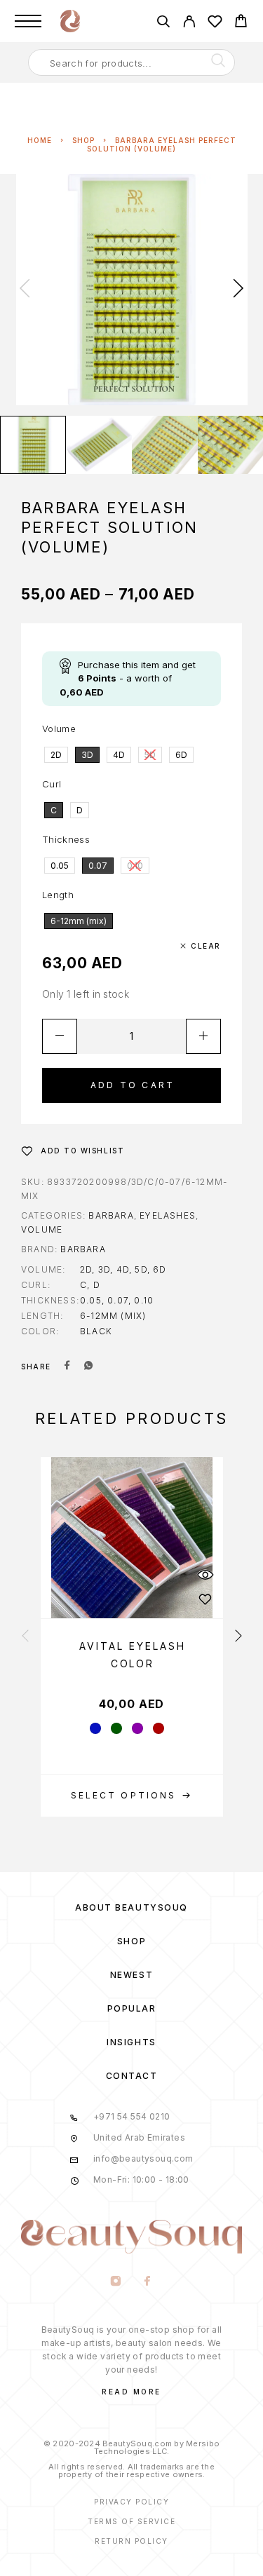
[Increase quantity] (203, 1036)
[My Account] (189, 23)
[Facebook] (148, 2282)
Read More (131, 2392)
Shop (83, 140)
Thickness (66, 839)
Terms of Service (131, 2521)
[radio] (56, 755)
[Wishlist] (215, 23)
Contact (132, 2076)
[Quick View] (205, 1574)
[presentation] (25, 290)
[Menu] (28, 21)
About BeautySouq (131, 1907)
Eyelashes (168, 1215)
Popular (132, 2008)
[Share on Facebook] (67, 1367)
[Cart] (241, 23)
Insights (131, 2042)
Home (40, 140)
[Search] (163, 23)
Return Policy (131, 2541)
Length (58, 895)
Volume (59, 728)
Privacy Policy (131, 2502)
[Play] (33, 445)
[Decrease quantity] (60, 1036)
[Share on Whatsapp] (88, 1367)
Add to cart (133, 1085)
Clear (206, 946)
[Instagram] (116, 2282)
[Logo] (70, 21)
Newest (131, 1975)
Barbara (111, 1215)
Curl (52, 784)
